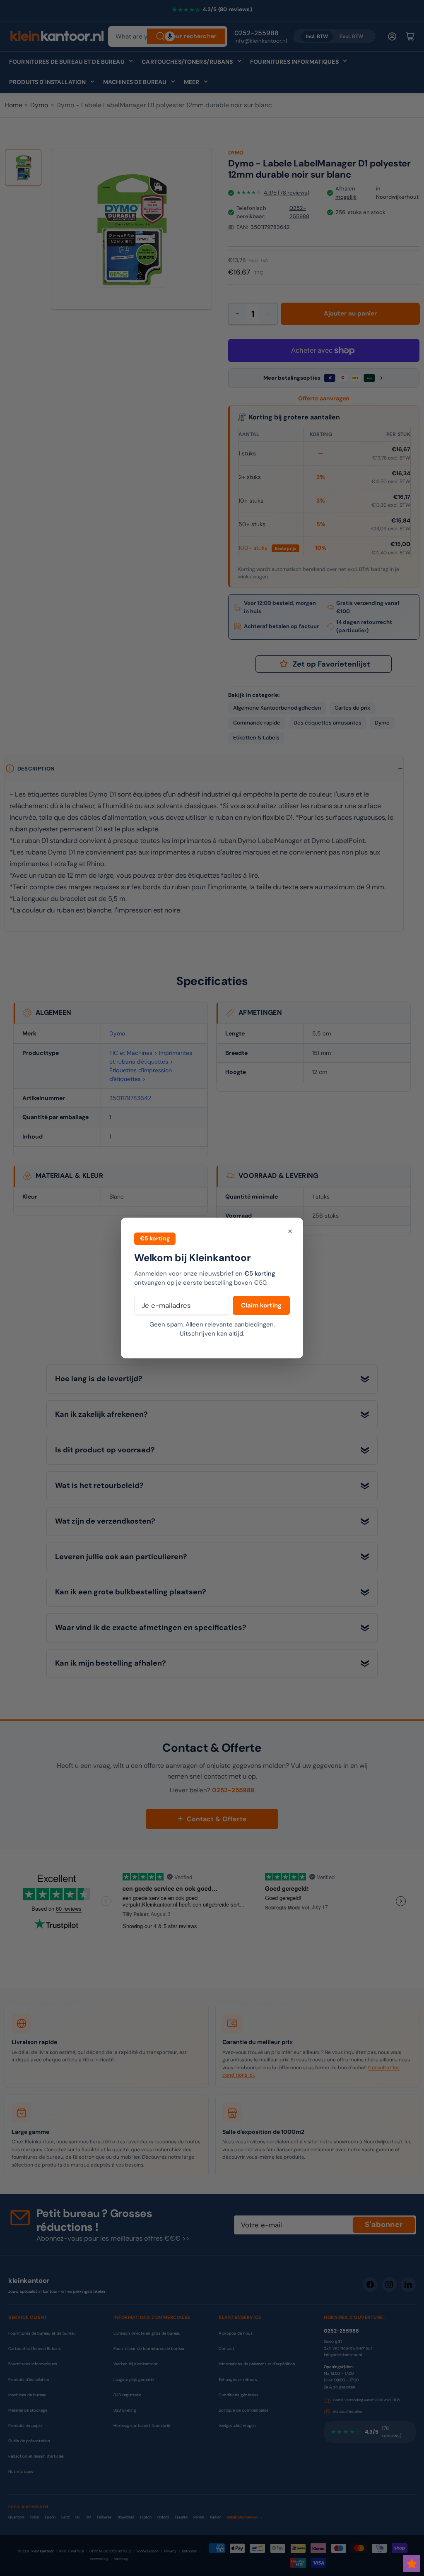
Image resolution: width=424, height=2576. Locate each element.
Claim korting (261, 1305)
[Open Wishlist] (412, 2564)
